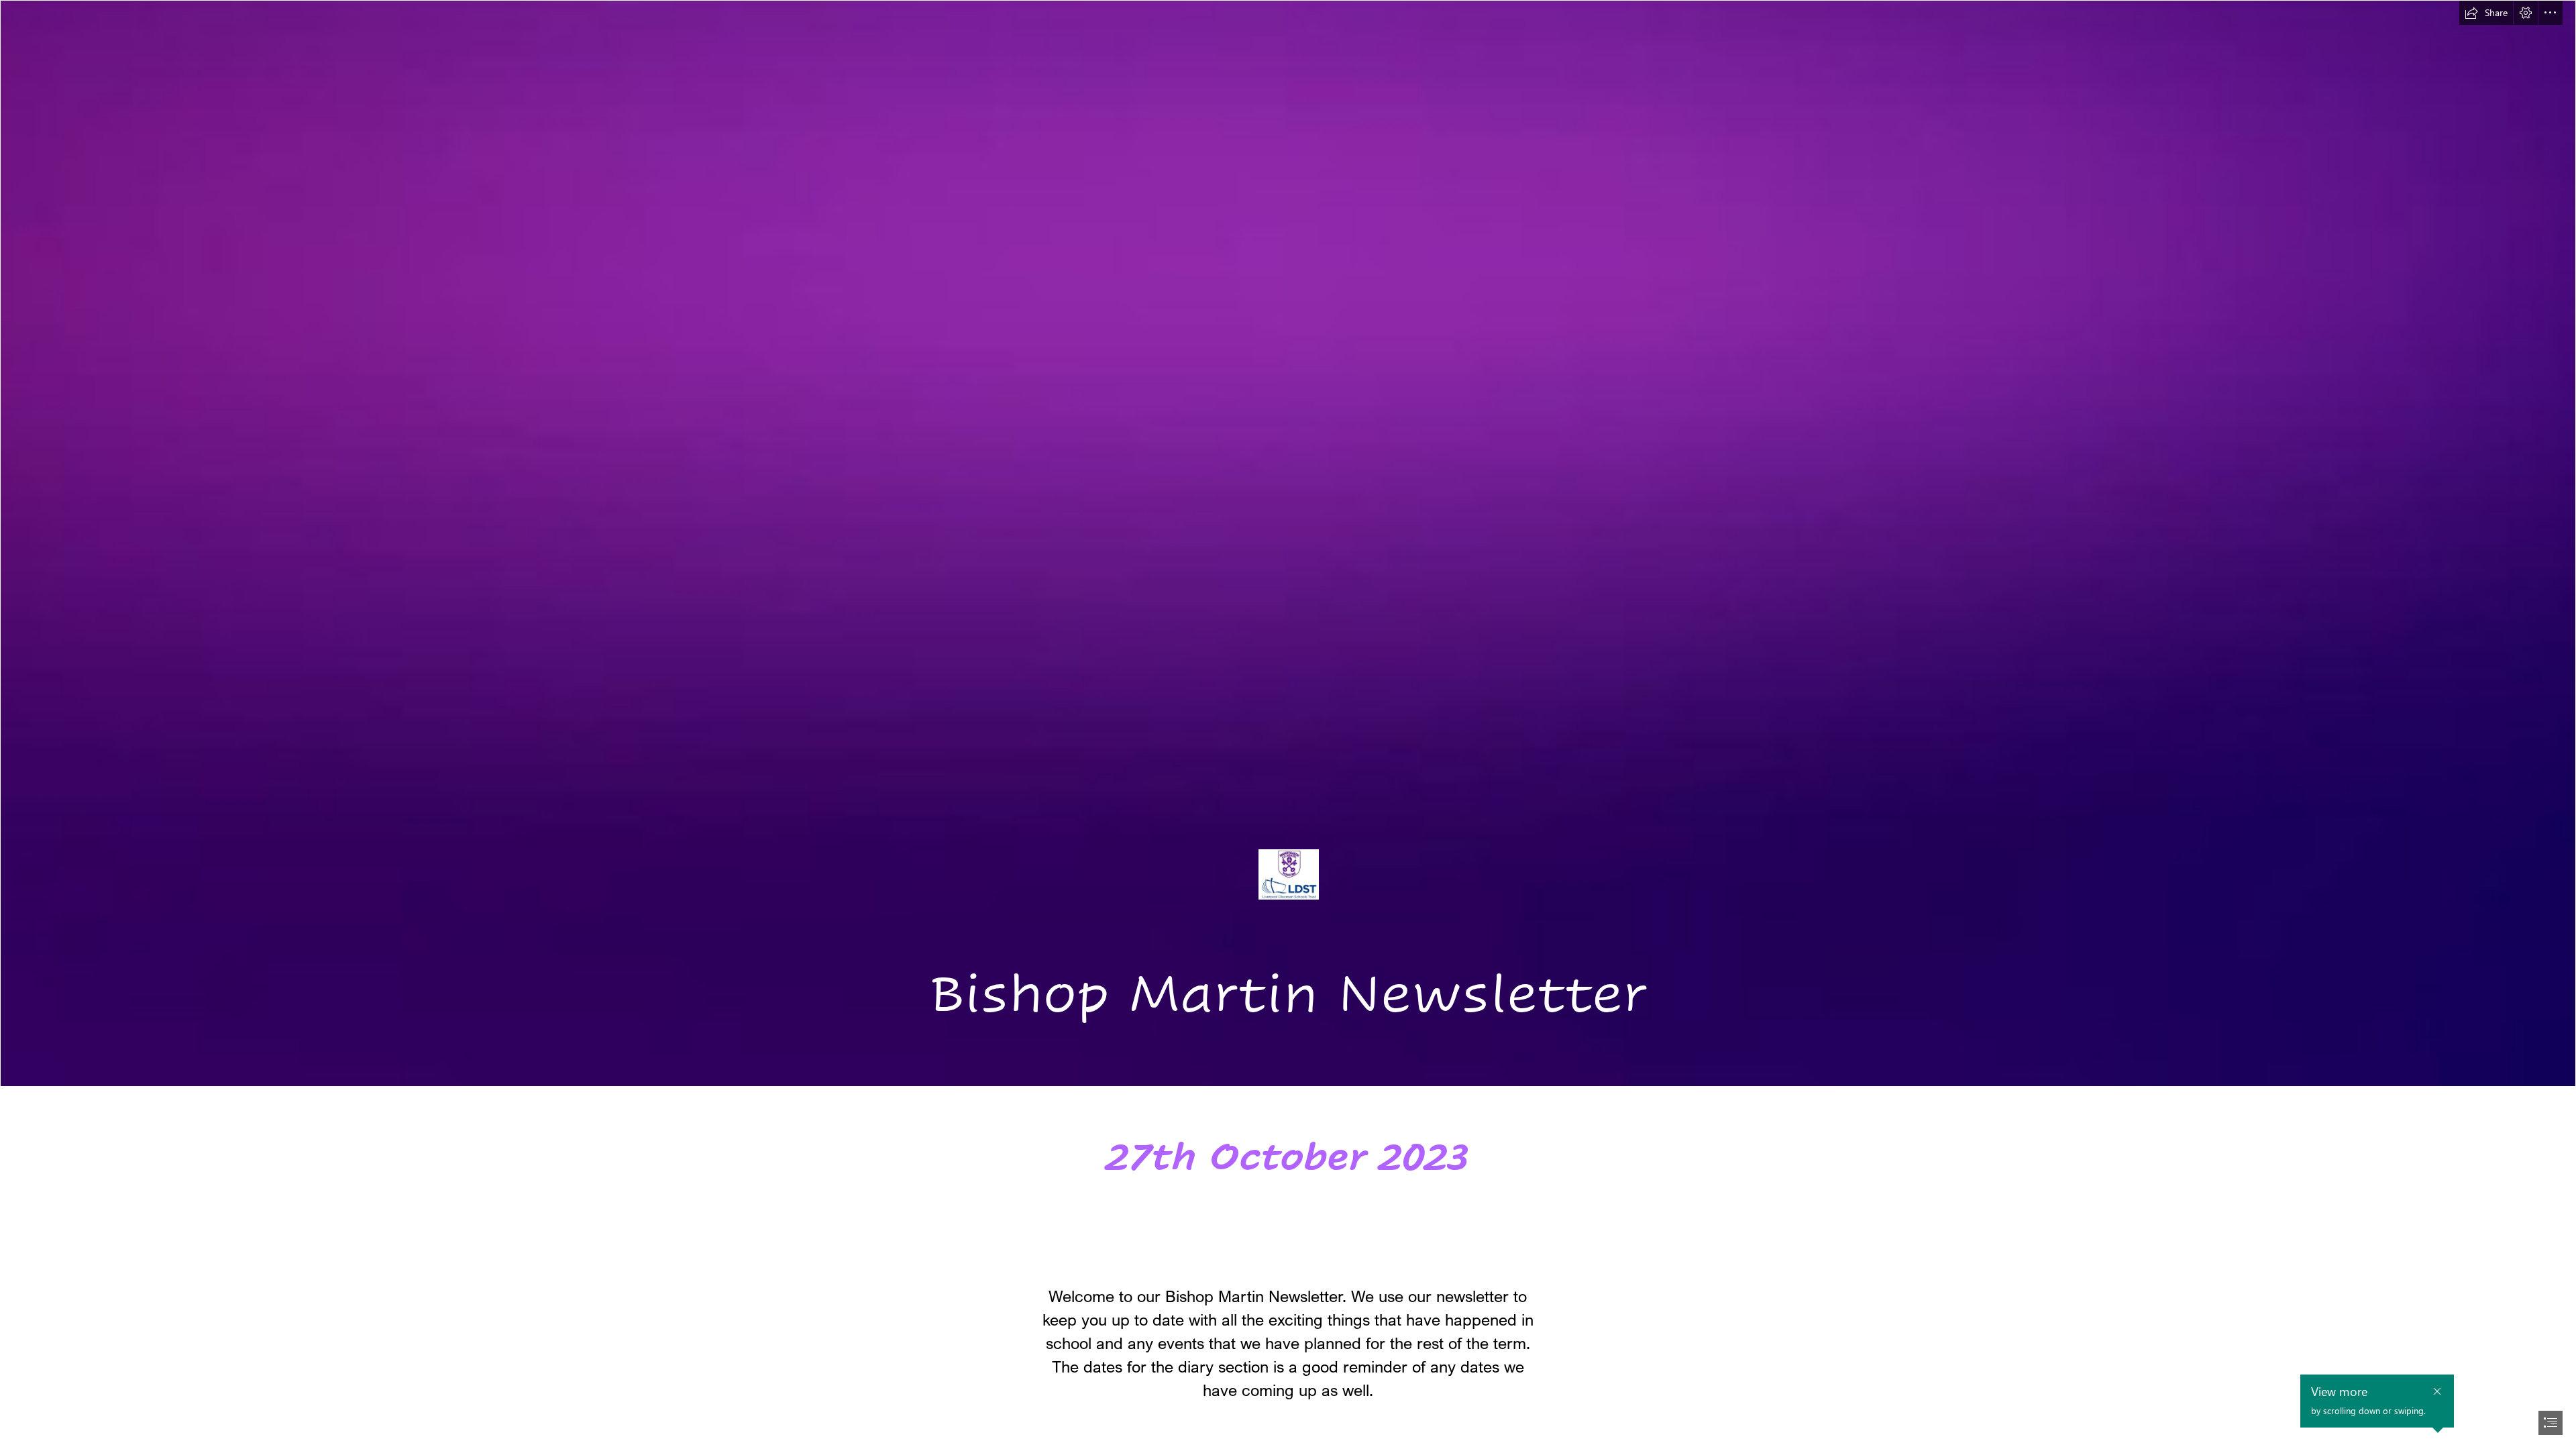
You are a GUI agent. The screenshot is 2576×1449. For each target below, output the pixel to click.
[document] (1288, 724)
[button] (2486, 13)
